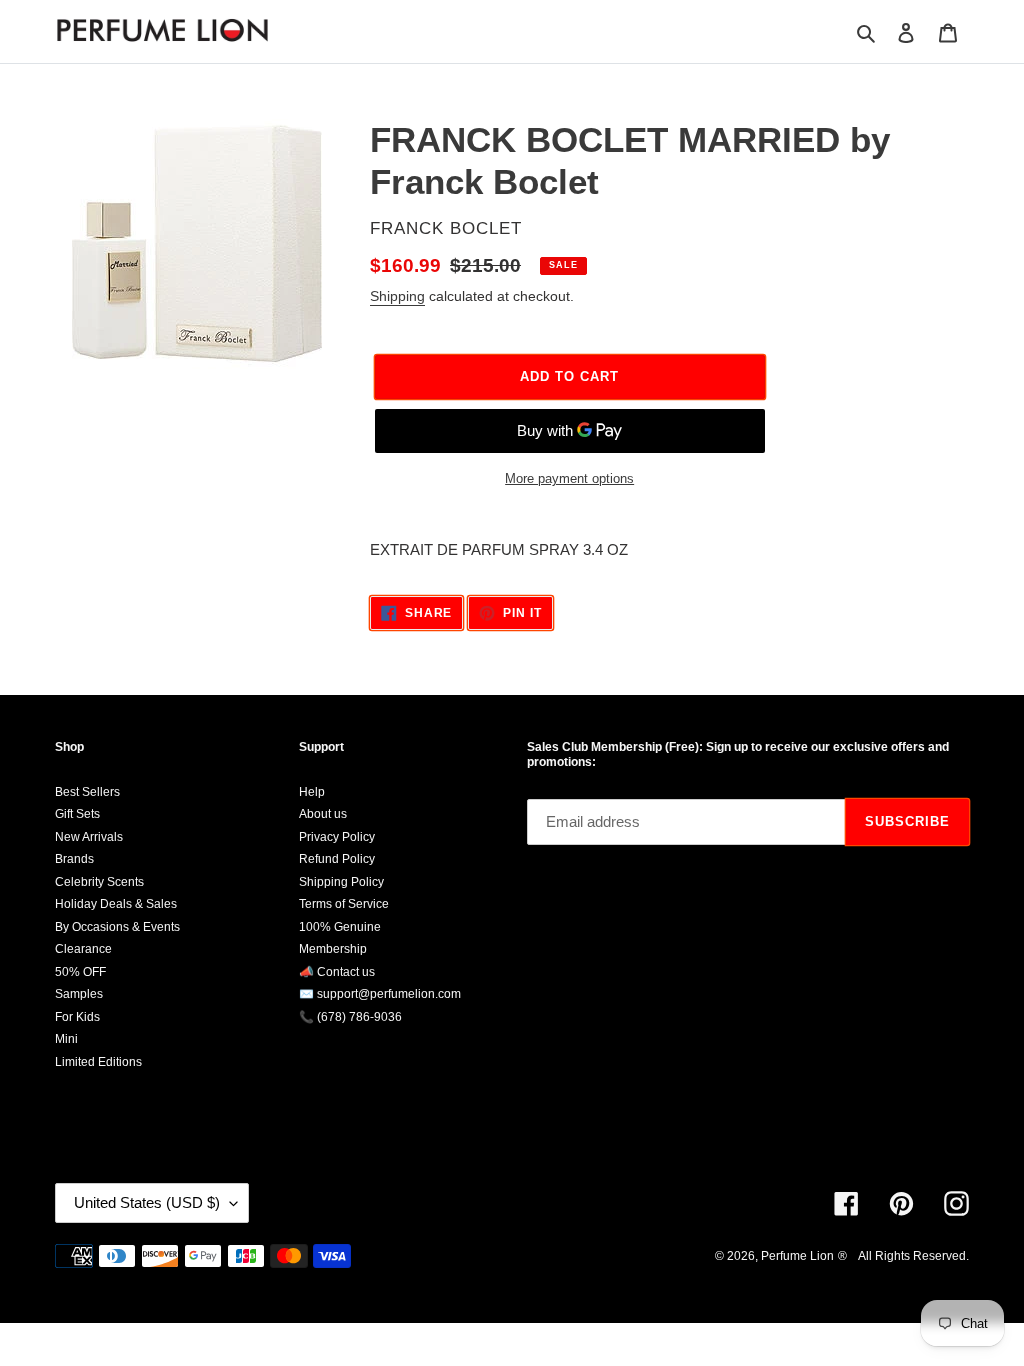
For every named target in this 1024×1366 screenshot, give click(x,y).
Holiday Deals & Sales (116, 904)
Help (312, 792)
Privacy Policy (337, 837)
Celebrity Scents (99, 882)
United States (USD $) (147, 1202)
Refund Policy (337, 859)
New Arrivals (89, 837)
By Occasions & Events (117, 927)
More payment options (569, 478)
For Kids (77, 1017)
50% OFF (80, 972)
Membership (333, 949)
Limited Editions (98, 1062)
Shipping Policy (341, 882)
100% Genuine (340, 927)
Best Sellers (87, 792)
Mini (66, 1039)
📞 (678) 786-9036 (350, 1017)
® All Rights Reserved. (903, 1256)
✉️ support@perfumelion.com (380, 994)
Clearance (83, 949)
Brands (74, 859)
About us (323, 814)
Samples (79, 994)
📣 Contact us (337, 972)
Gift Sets (77, 814)
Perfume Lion (797, 1256)
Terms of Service (344, 904)
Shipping (397, 296)
